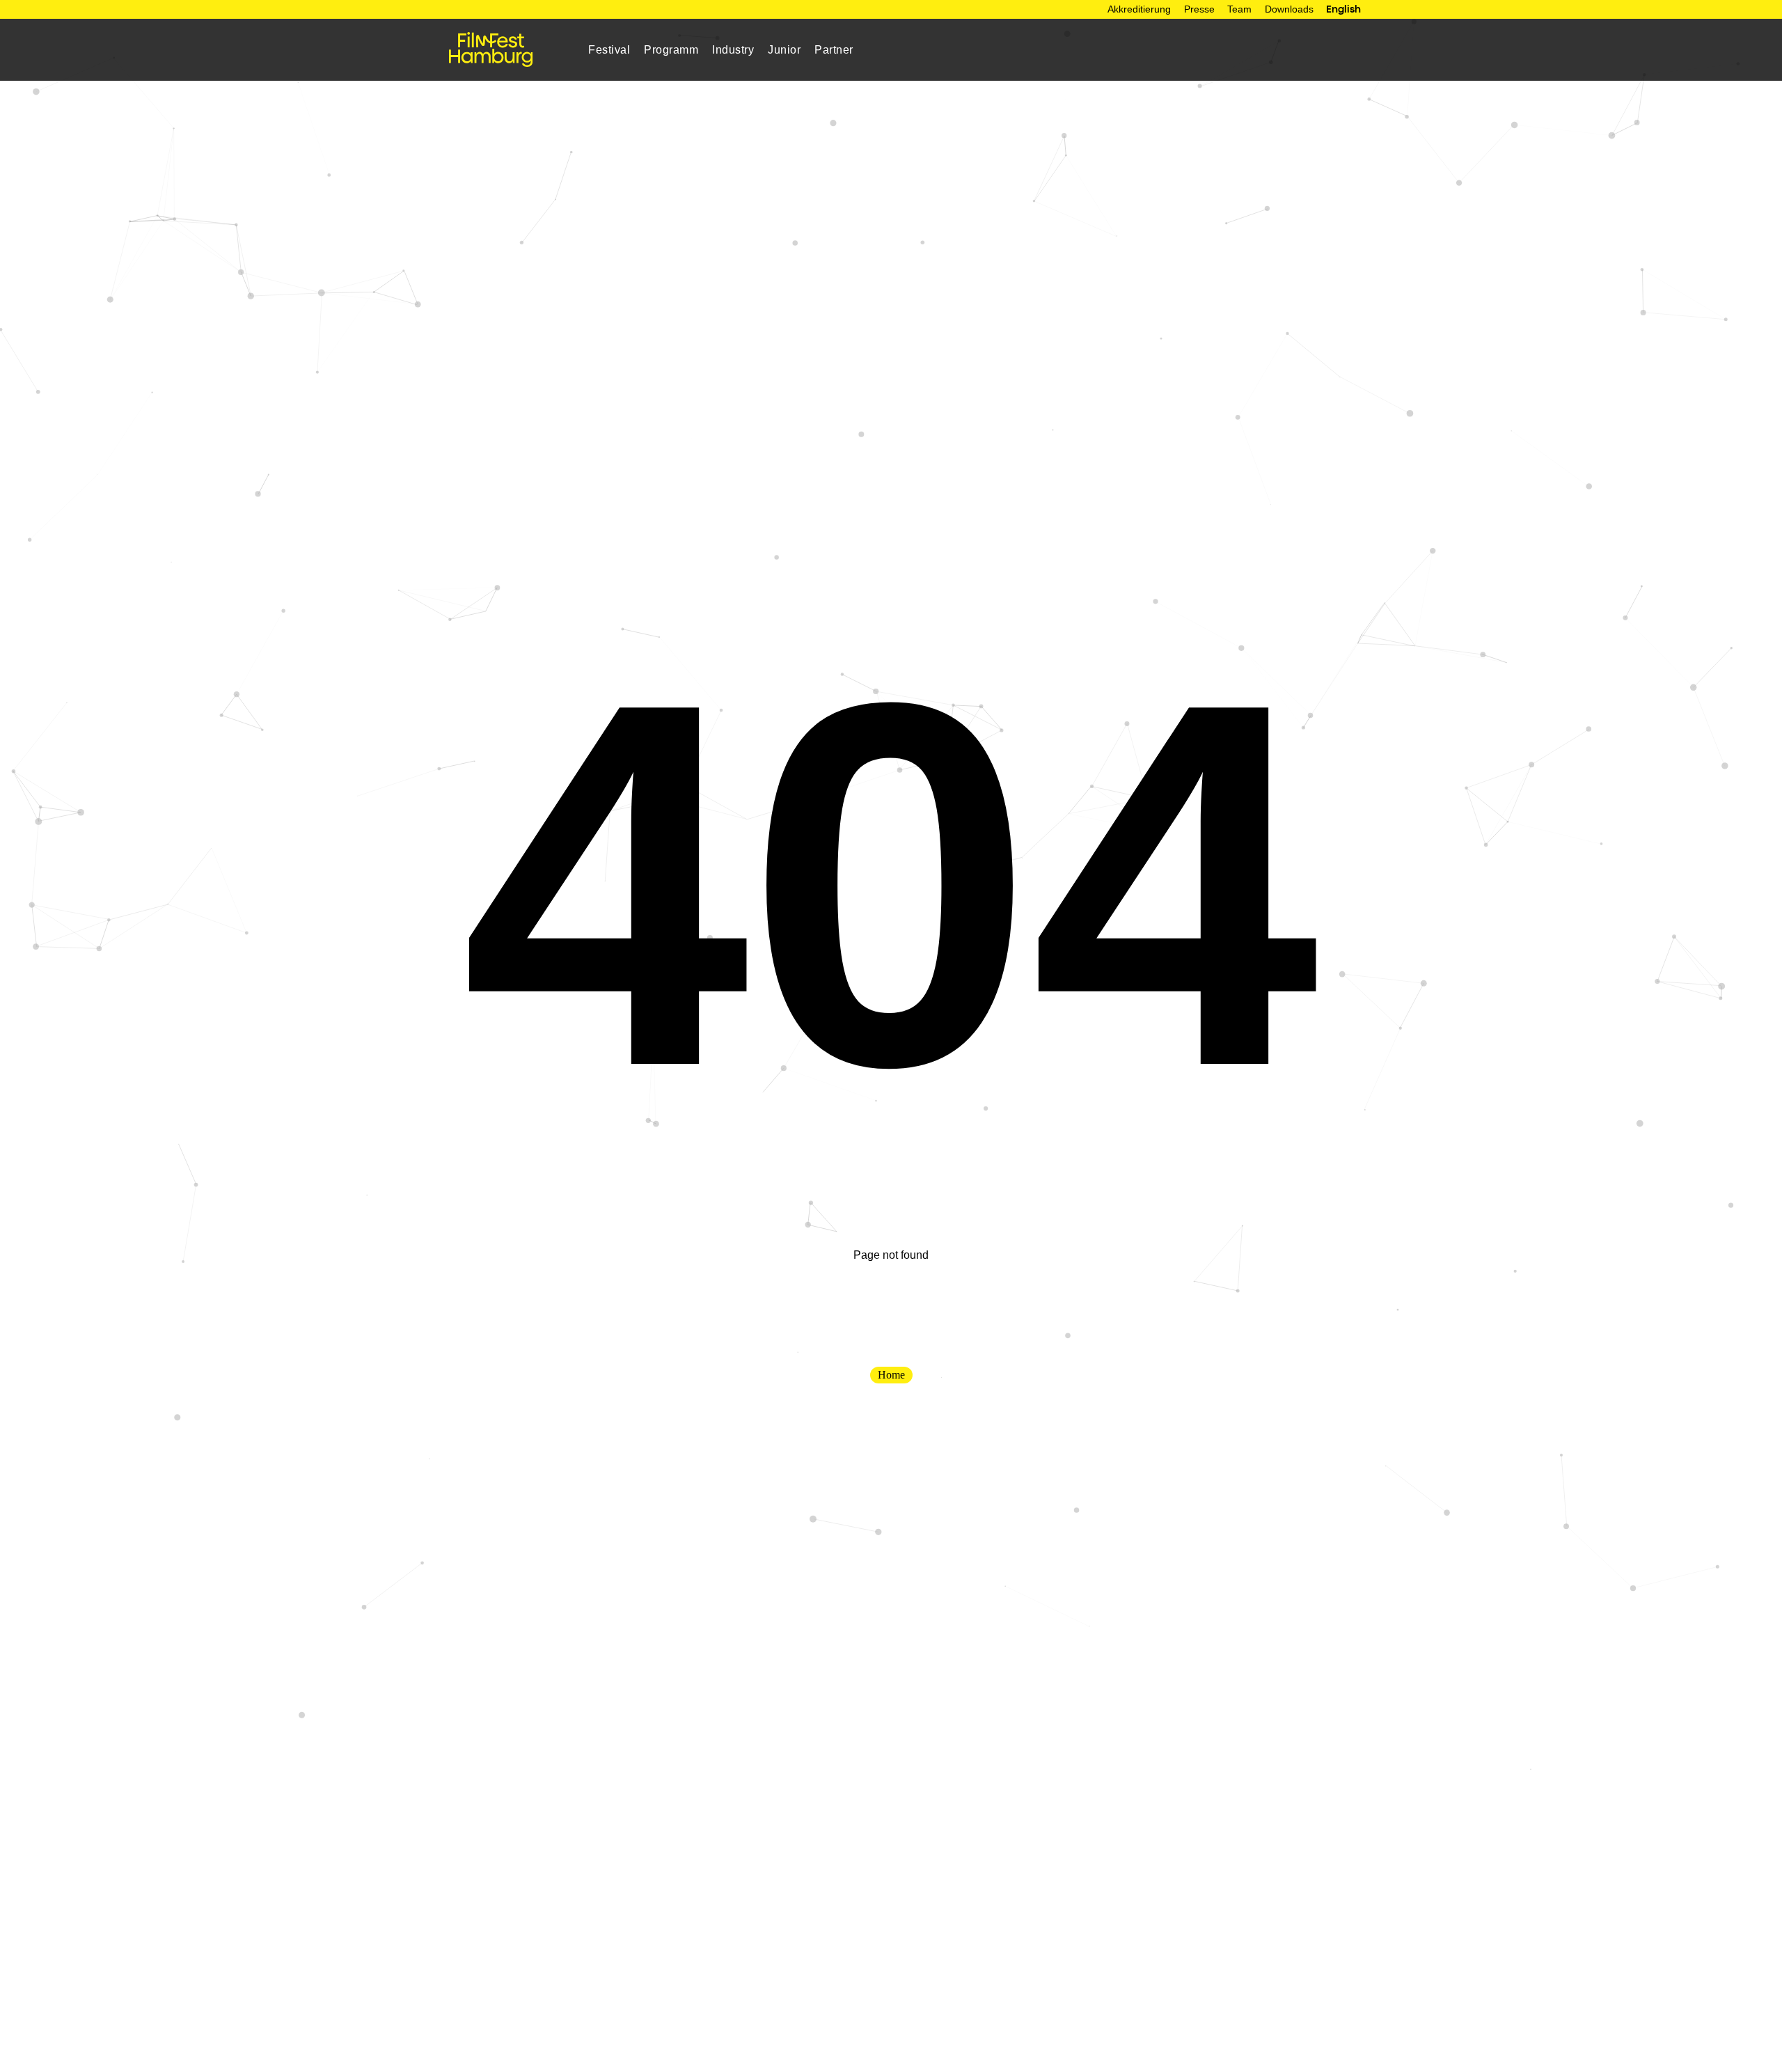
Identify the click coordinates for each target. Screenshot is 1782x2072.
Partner (834, 49)
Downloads (1289, 9)
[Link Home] (491, 49)
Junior (784, 49)
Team (1239, 9)
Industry (733, 49)
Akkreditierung (1139, 9)
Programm (671, 49)
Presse (1199, 9)
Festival (609, 49)
